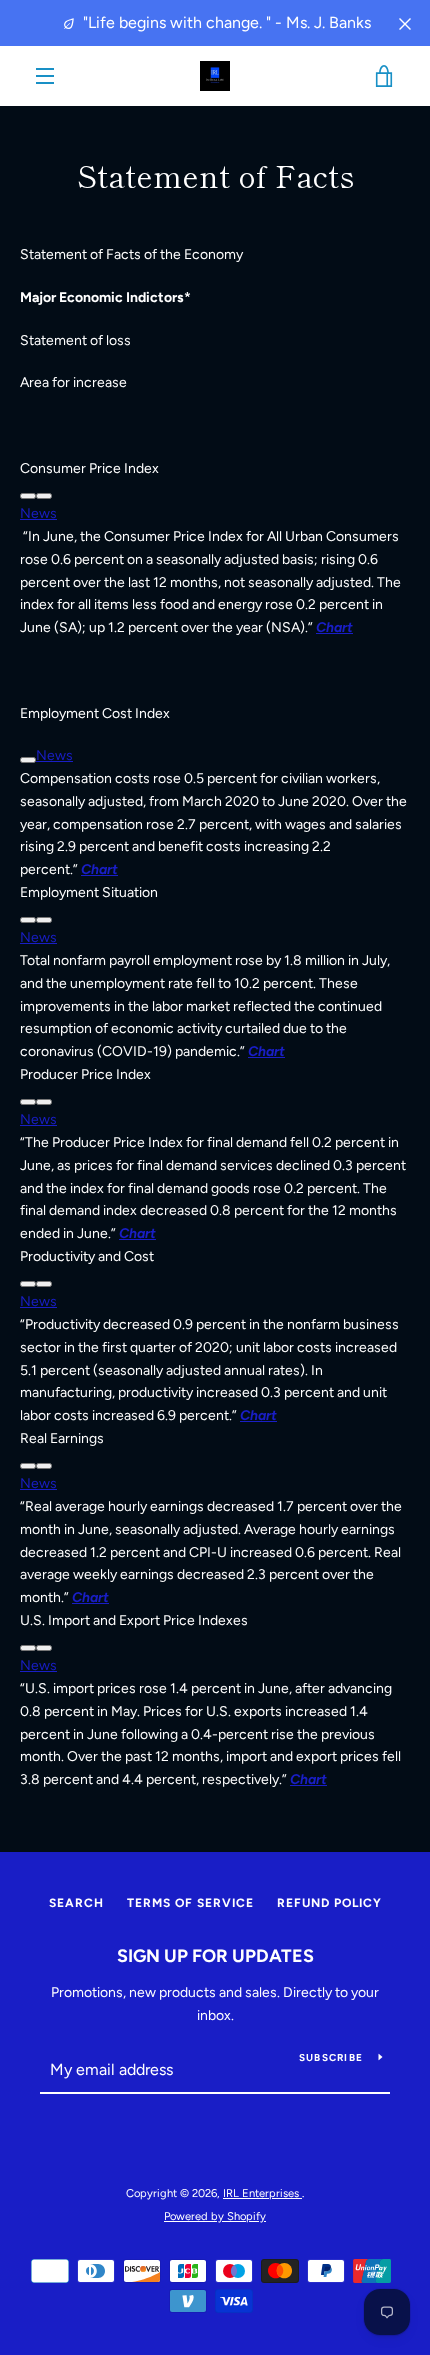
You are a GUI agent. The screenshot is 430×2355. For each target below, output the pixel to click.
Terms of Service (190, 1903)
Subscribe (331, 2057)
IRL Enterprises (262, 2193)
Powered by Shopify (215, 2216)
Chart (266, 1051)
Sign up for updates (215, 1956)
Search (76, 1903)
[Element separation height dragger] (28, 496)
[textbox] (215, 469)
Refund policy (329, 1903)
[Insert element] (44, 496)
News (38, 513)
